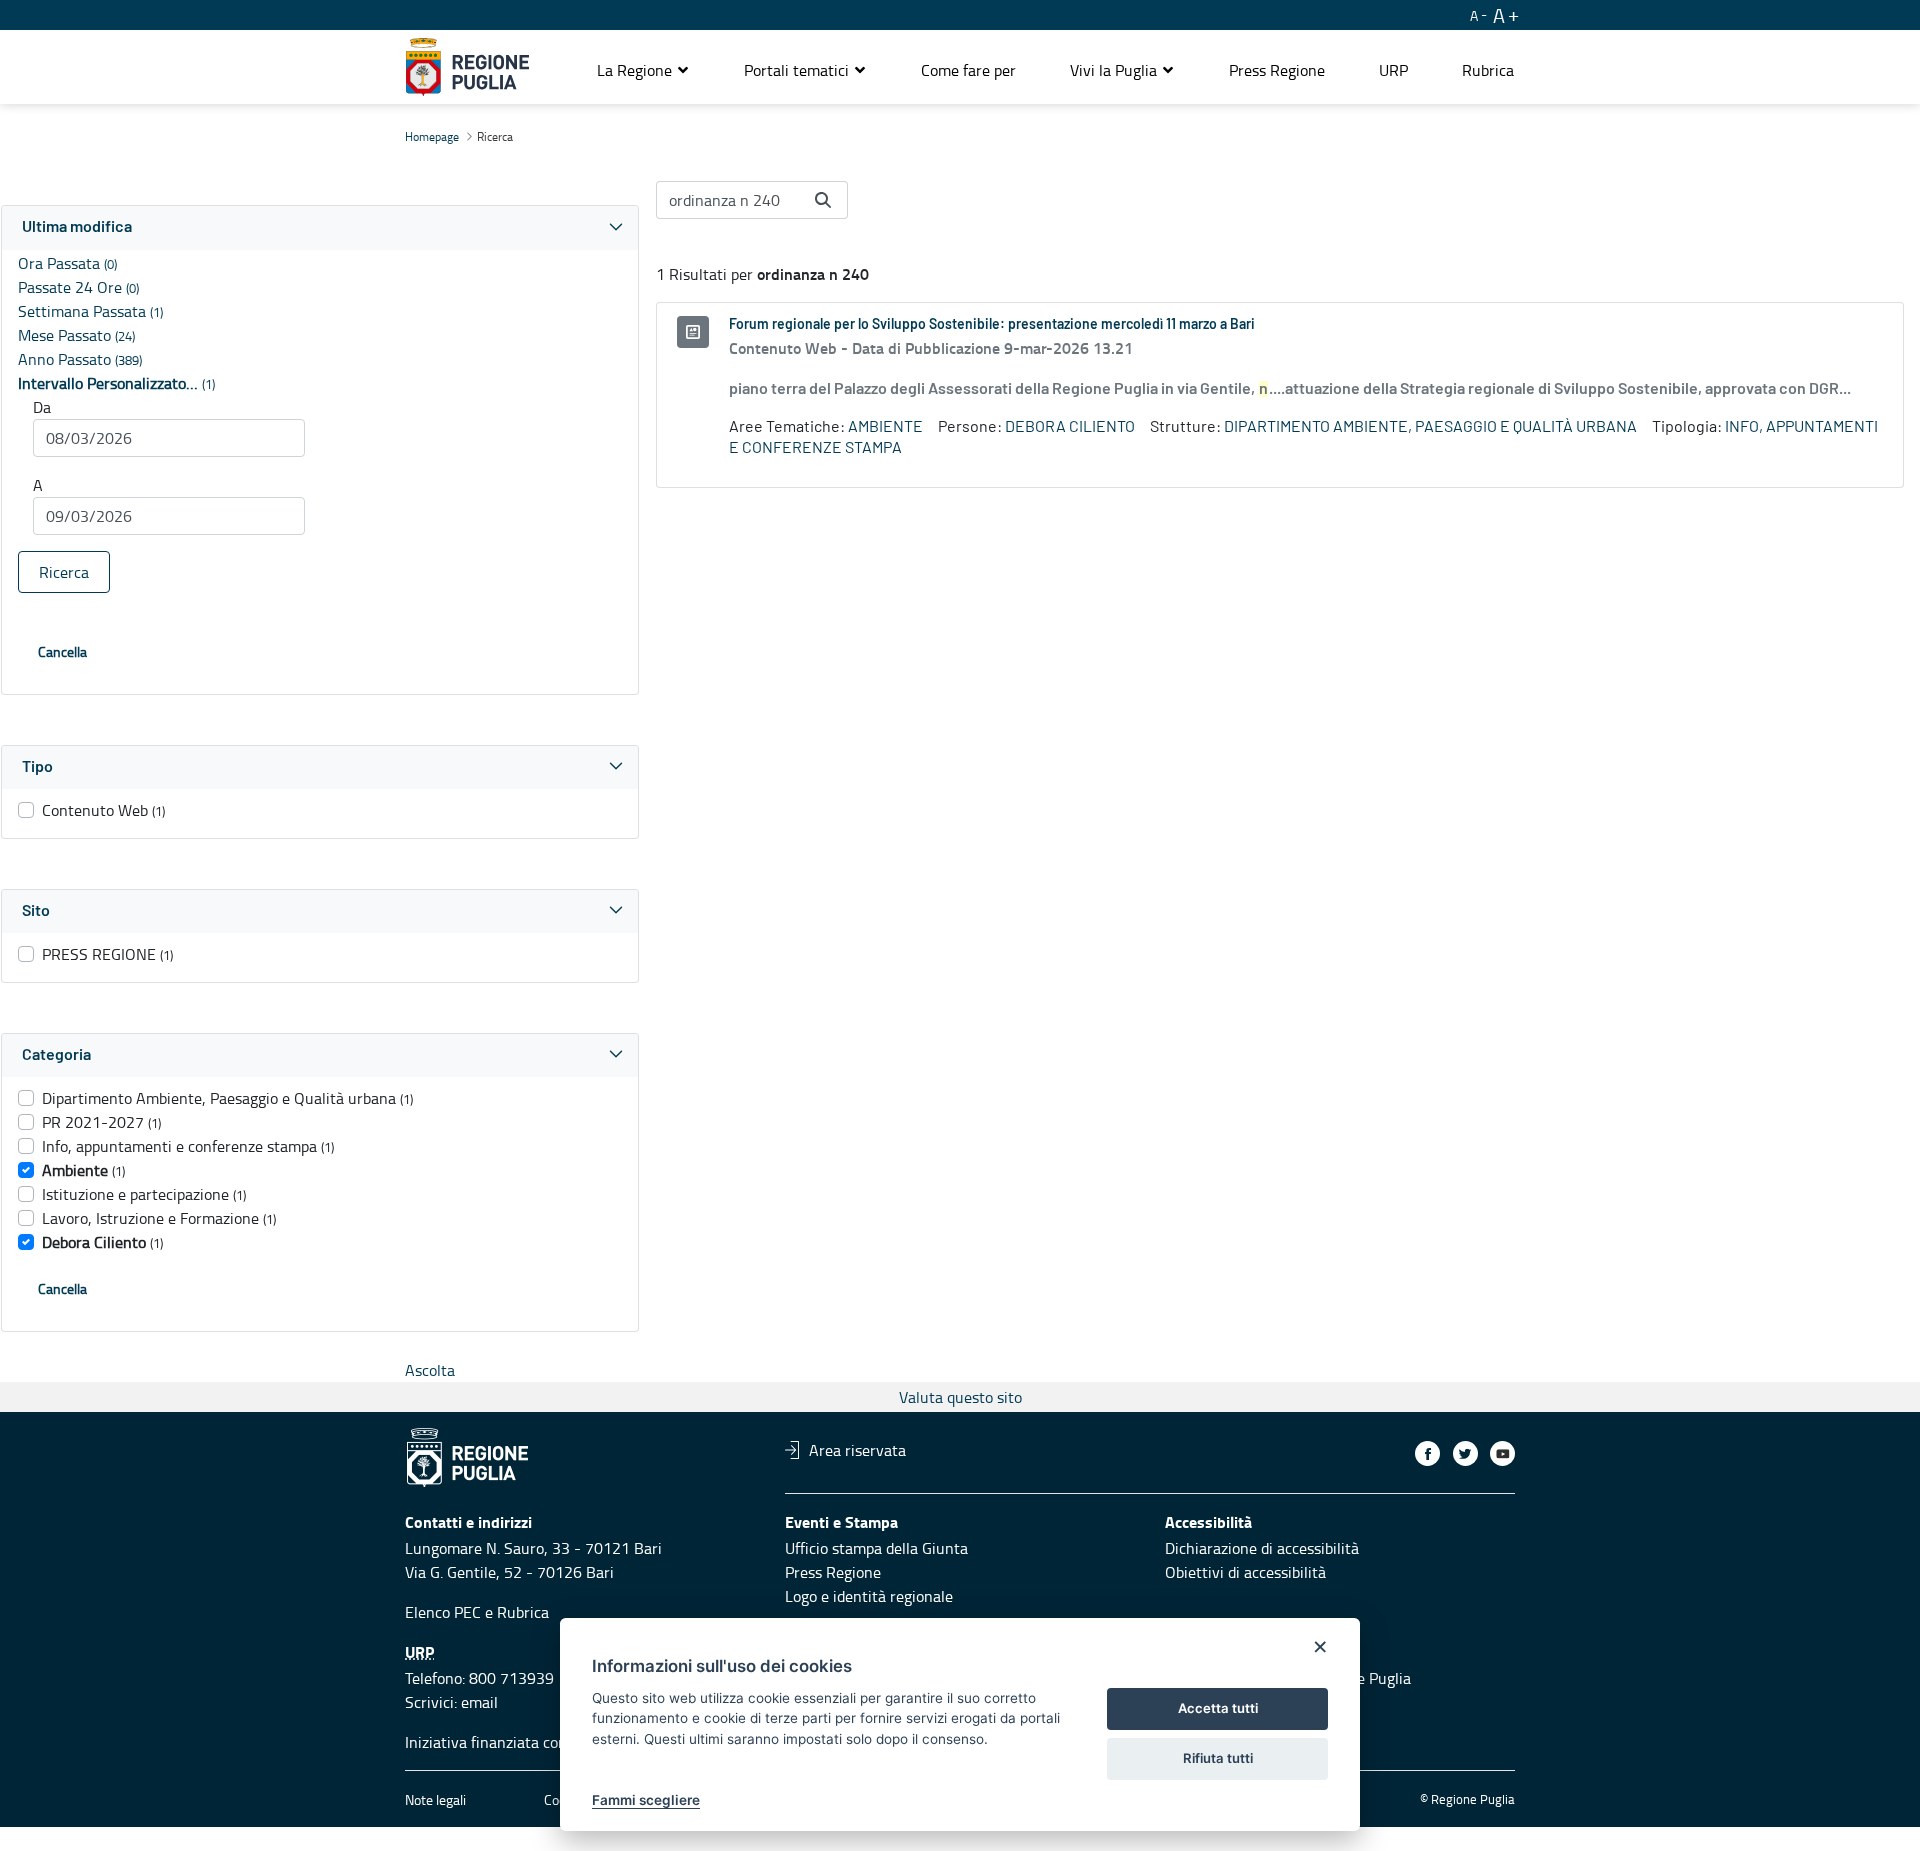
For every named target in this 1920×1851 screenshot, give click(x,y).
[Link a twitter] (1465, 1453)
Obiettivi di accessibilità (1245, 1572)
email (479, 1702)
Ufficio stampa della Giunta (876, 1548)
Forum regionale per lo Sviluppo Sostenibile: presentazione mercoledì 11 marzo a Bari (992, 325)
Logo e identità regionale (869, 1596)
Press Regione (833, 1572)
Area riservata (857, 1450)
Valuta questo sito (960, 1397)
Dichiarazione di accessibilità (1262, 1548)
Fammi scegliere (646, 1800)
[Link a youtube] (1502, 1453)
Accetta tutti (1218, 1708)
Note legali (435, 1799)
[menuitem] (968, 70)
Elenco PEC (443, 1612)
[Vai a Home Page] (467, 67)
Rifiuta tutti (1218, 1758)
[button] (643, 70)
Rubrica (523, 1612)
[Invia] (823, 200)
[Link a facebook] (1427, 1453)
